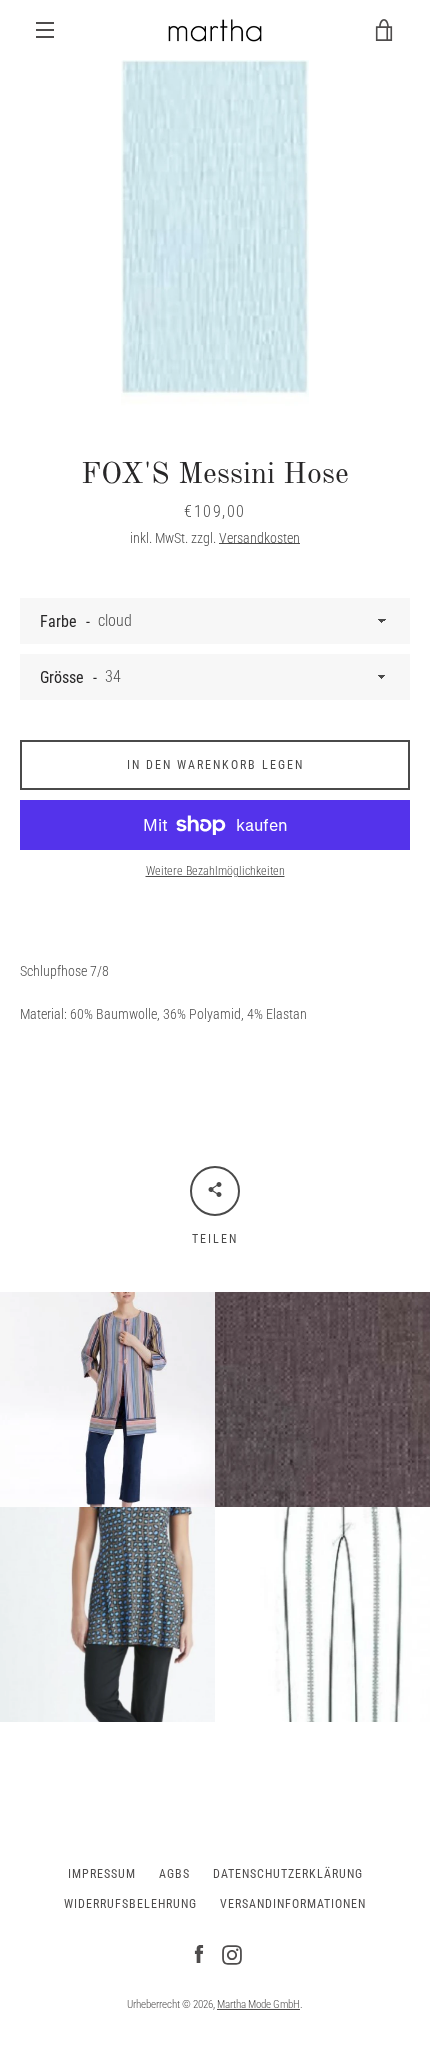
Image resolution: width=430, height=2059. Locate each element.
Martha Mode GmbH (258, 2004)
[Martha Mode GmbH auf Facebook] (199, 1954)
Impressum (102, 1874)
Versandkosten (259, 538)
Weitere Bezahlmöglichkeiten (215, 871)
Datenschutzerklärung (288, 1874)
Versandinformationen (293, 1904)
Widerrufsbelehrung (130, 1904)
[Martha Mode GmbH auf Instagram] (232, 1954)
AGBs (174, 1874)
